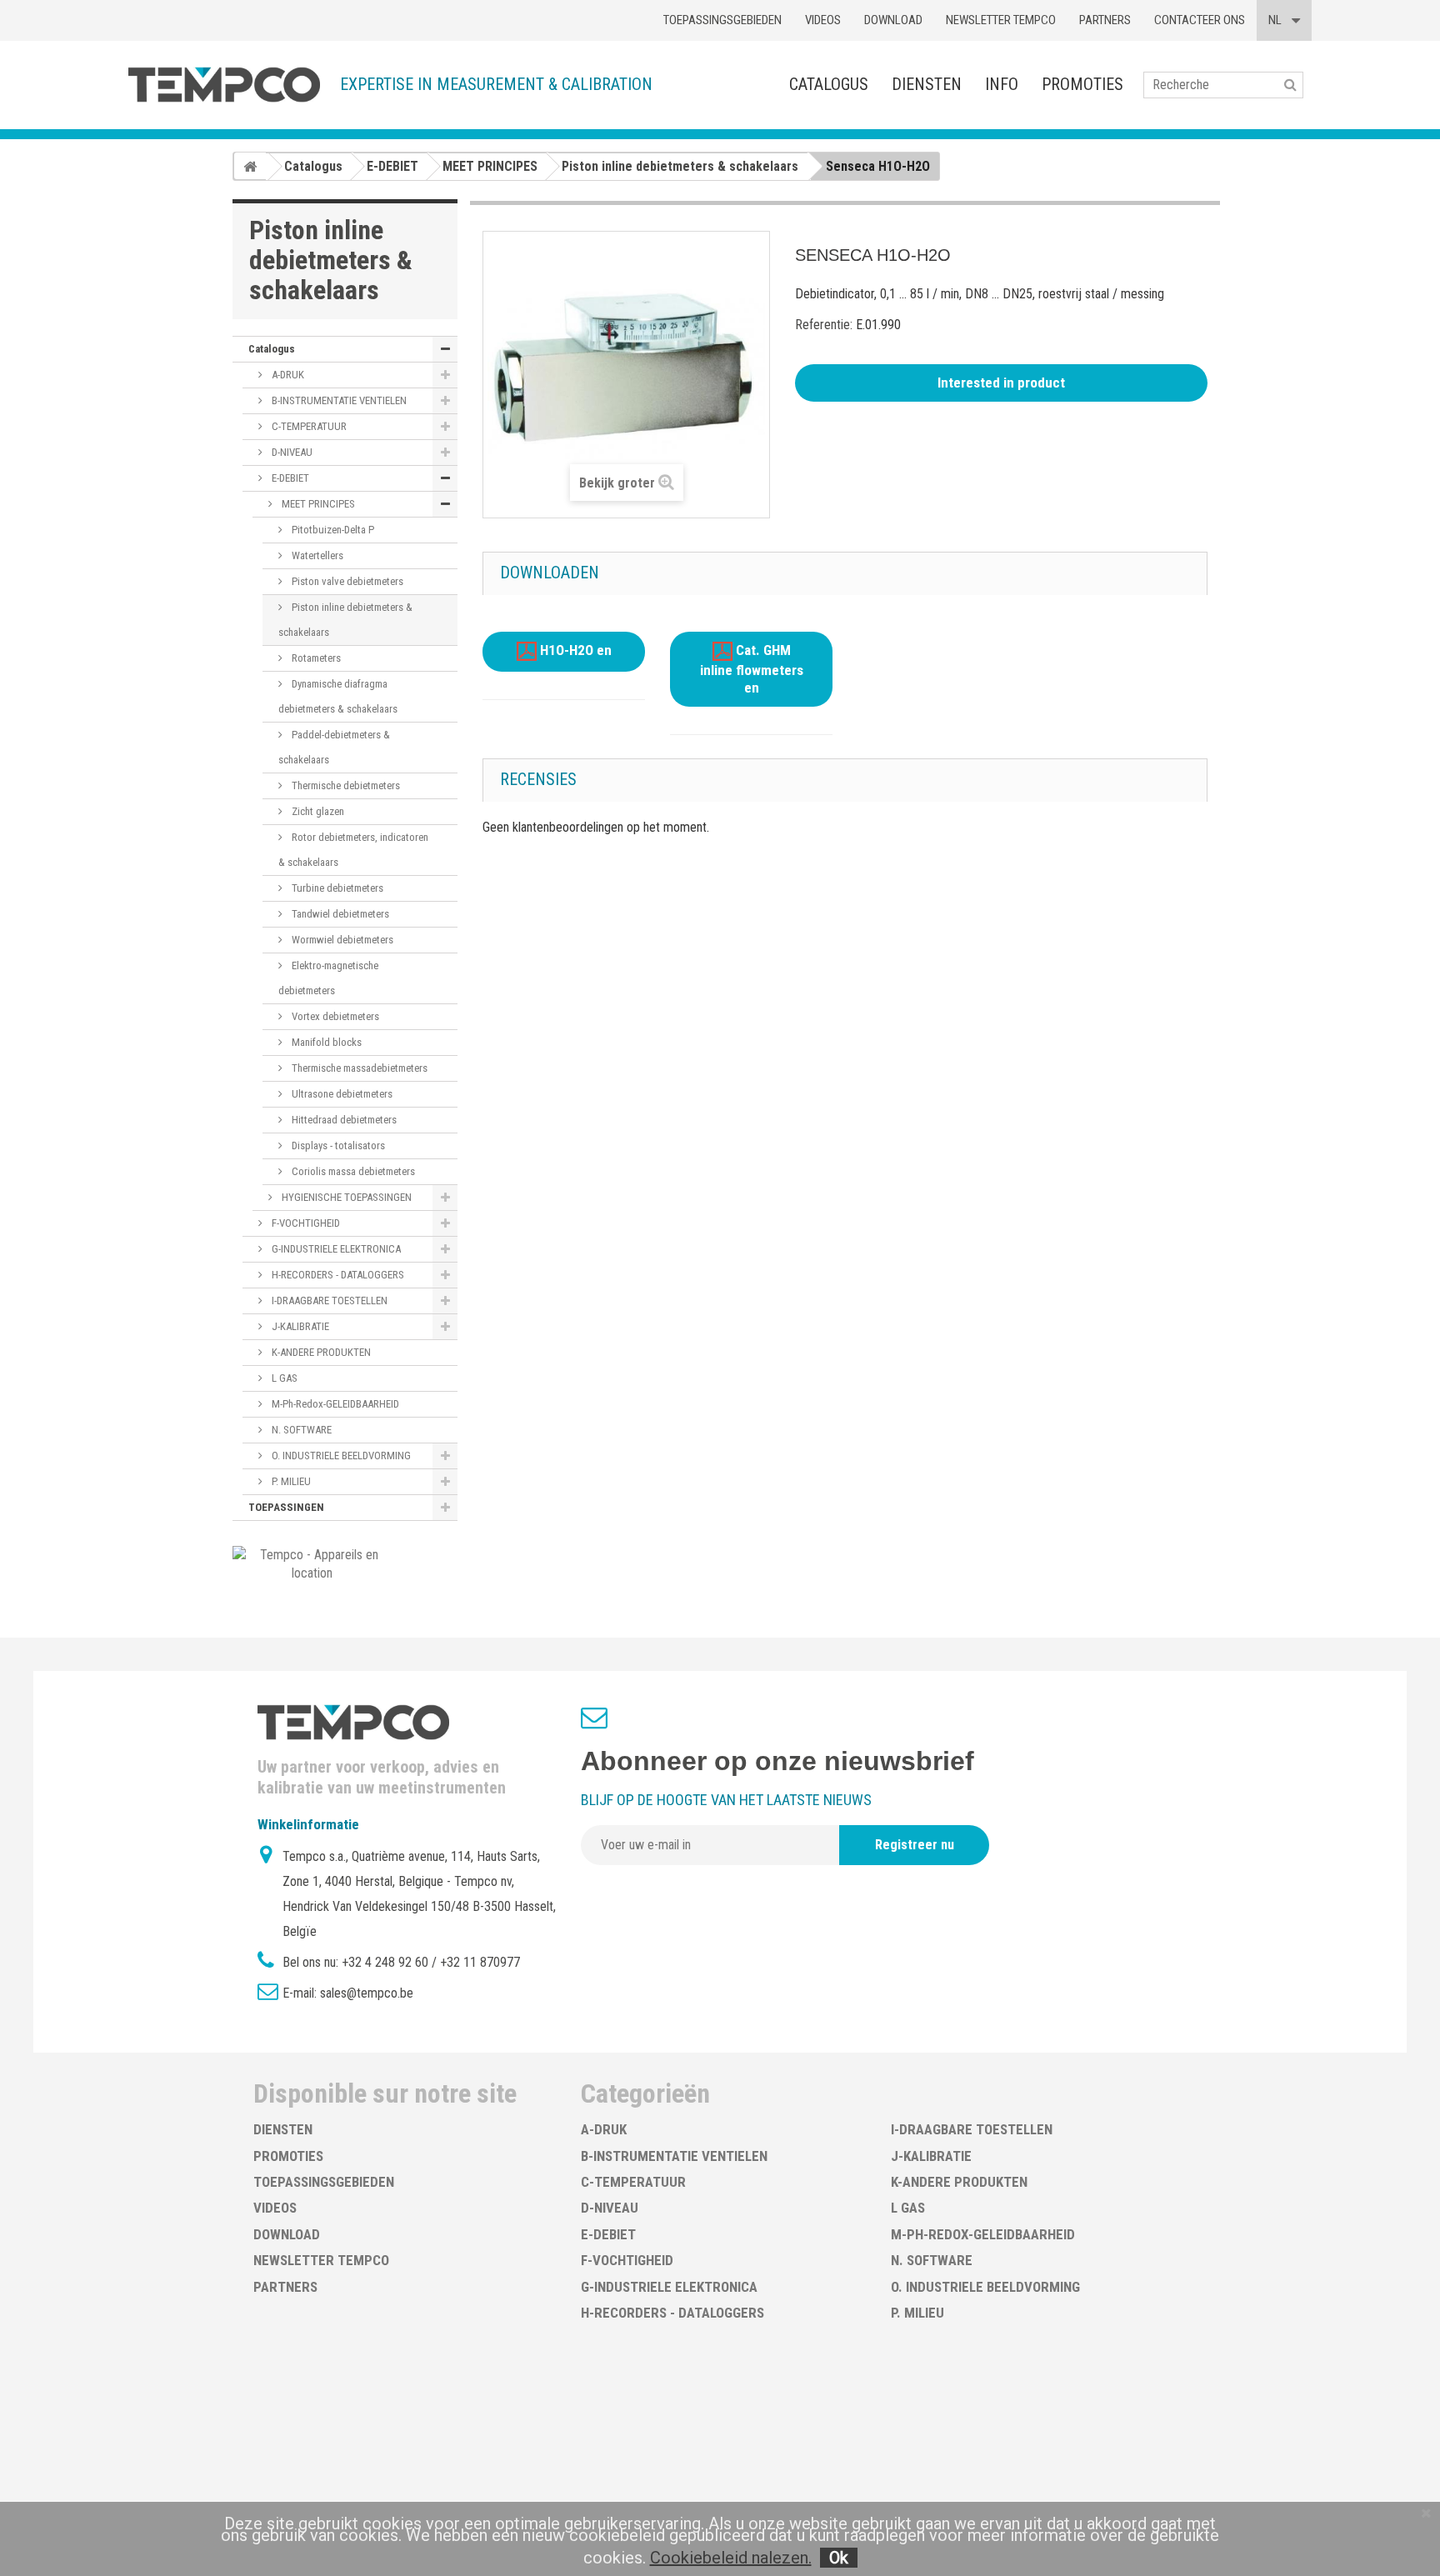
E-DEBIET (289, 478)
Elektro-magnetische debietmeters (328, 978)
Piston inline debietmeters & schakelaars (345, 620)
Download (893, 20)
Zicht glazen (317, 811)
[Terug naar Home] (250, 166)
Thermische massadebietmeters (358, 1068)
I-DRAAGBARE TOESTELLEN (328, 1301)
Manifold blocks (325, 1042)
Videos (823, 20)
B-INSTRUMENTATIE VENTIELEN (338, 400)
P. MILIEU (290, 1481)
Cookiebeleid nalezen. (731, 2558)
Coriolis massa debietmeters (352, 1171)
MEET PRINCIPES (317, 504)
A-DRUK (287, 375)
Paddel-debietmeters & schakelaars (334, 747)
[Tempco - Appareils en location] (312, 1563)
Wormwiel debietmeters (341, 940)
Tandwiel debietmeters (339, 914)
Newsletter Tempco (1001, 20)
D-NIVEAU (291, 452)
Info (1002, 84)
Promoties (1082, 84)
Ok (839, 2558)
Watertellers (316, 555)
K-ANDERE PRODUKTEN (320, 1352)
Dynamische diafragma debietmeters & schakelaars (338, 696)
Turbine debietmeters (336, 888)
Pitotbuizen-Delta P (332, 530)
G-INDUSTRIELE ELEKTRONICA (335, 1249)
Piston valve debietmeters (346, 581)
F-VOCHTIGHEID (305, 1223)
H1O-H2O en (574, 651)
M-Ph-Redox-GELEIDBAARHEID (334, 1404)
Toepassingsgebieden (722, 20)
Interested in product (1001, 383)
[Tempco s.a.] (224, 85)
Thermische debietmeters (345, 785)
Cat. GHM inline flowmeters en (752, 670)
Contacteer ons (1200, 20)
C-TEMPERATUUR (308, 426)
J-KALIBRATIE (299, 1326)
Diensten (927, 84)
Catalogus (829, 84)
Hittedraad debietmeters (343, 1120)
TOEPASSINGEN (286, 1507)
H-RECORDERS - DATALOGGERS (337, 1275)
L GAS (283, 1378)
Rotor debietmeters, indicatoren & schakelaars (353, 850)
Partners (1105, 20)
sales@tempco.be (367, 1993)
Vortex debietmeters (334, 1016)
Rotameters (315, 658)
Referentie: (824, 325)
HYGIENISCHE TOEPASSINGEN (345, 1197)
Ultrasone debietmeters (341, 1094)
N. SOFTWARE (300, 1430)
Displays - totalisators (337, 1145)
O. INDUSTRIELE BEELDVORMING (340, 1456)
